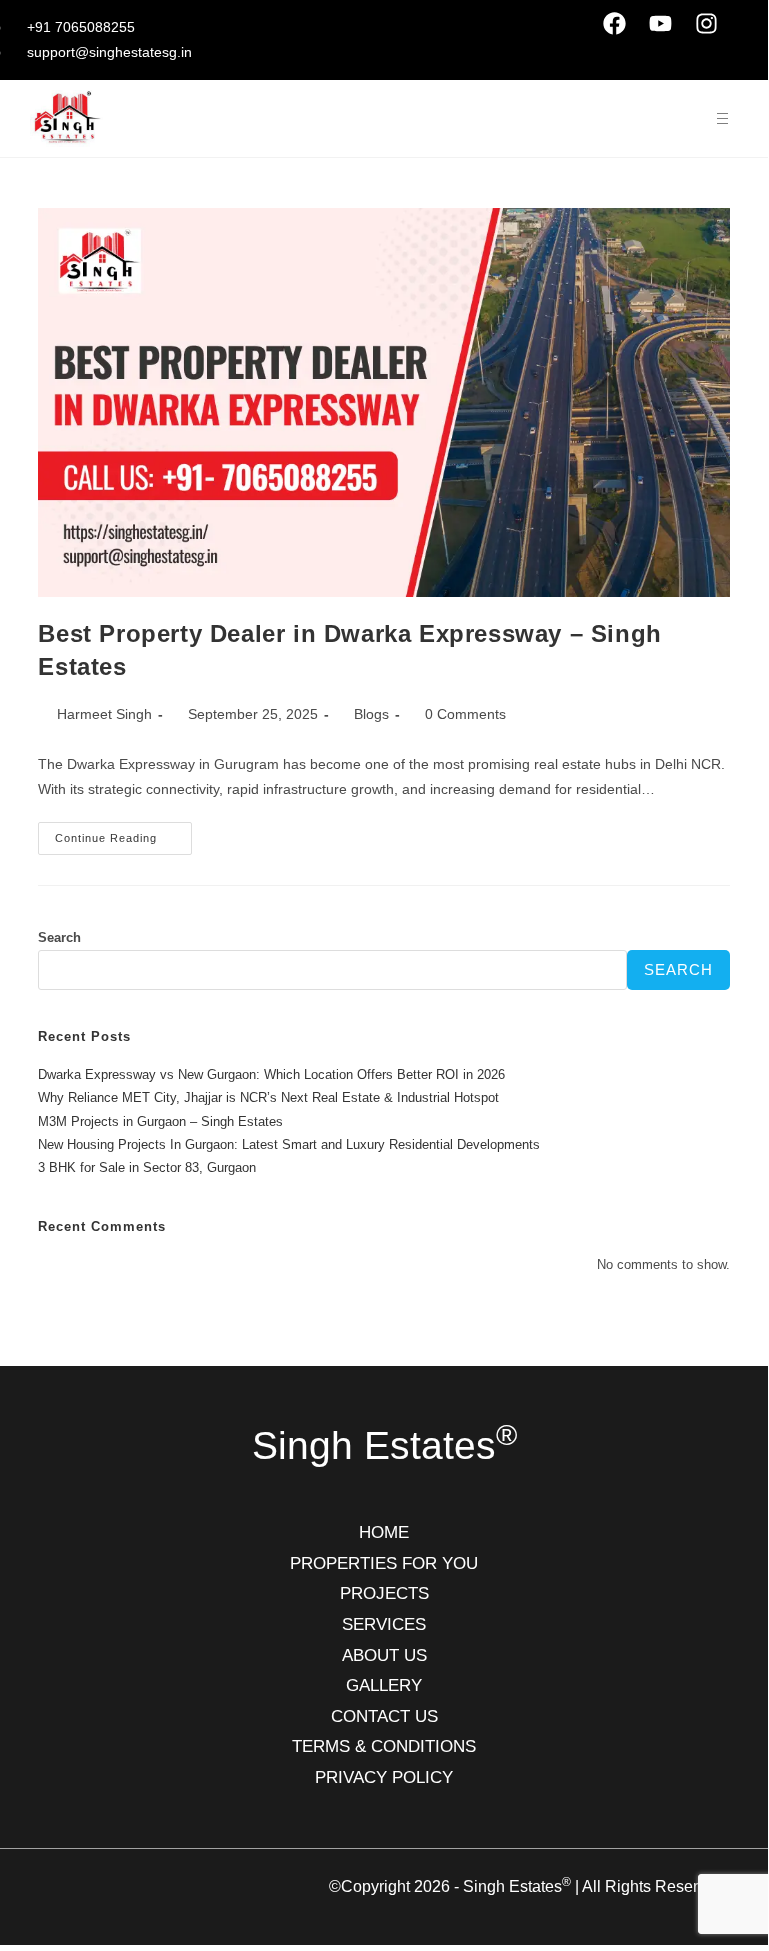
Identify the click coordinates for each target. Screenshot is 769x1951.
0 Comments (465, 714)
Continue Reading (123, 833)
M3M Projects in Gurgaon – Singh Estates (160, 1121)
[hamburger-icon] (722, 118)
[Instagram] (707, 23)
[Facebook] (615, 23)
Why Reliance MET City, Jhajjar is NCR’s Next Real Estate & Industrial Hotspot (268, 1097)
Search (59, 937)
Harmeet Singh (104, 714)
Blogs (371, 714)
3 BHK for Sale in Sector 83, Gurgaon (147, 1167)
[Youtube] (661, 23)
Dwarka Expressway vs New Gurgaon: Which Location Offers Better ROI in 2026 (271, 1074)
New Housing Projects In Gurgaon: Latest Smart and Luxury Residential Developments (289, 1144)
